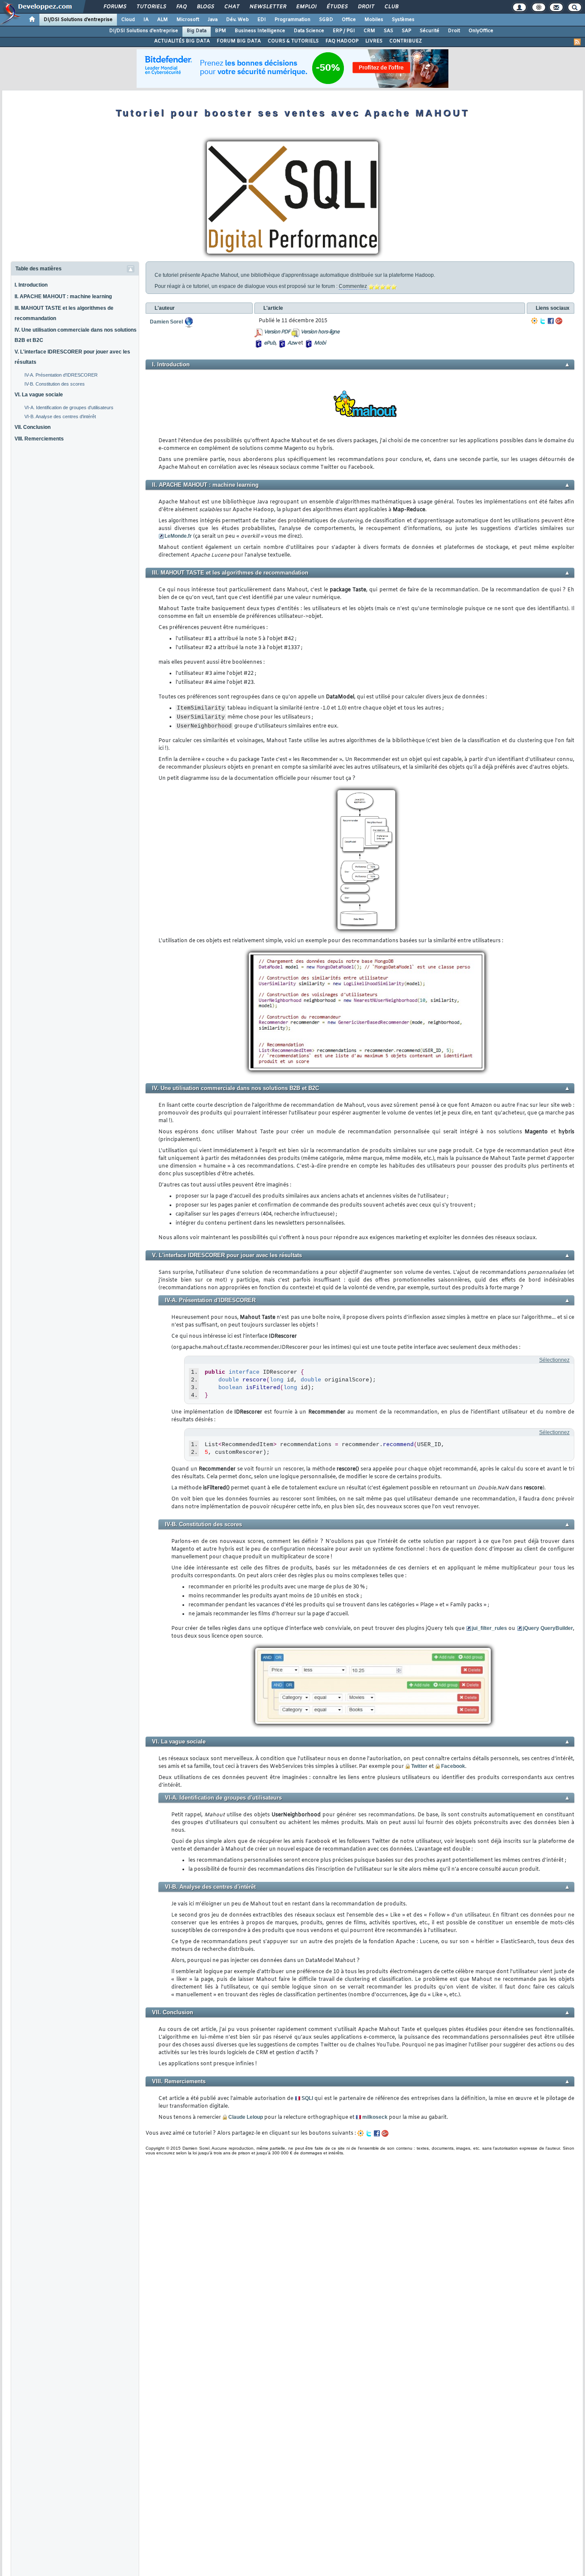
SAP (406, 31)
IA (146, 20)
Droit (366, 7)
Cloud (128, 20)
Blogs (205, 7)
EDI (262, 20)
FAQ (181, 7)
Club (391, 7)
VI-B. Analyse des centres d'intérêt (60, 416)
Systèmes (403, 20)
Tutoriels (151, 7)
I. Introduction (31, 285)
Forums (115, 7)
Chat (231, 7)
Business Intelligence (260, 31)
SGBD (326, 20)
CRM (369, 31)
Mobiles (374, 20)
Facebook (453, 1766)
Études (337, 7)
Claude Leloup (246, 2117)
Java (213, 20)
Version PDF (277, 332)
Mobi (320, 343)
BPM (221, 31)
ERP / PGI (344, 31)
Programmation (292, 20)
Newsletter (267, 7)
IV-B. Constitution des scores (55, 384)
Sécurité (430, 31)
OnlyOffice (481, 31)
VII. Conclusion (33, 427)
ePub (270, 343)
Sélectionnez (554, 1360)
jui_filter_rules (489, 1628)
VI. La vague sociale (39, 395)
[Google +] (559, 321)
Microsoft (188, 20)
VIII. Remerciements (39, 439)
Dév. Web (237, 20)
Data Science (309, 31)
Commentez (353, 286)
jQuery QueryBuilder (548, 1628)
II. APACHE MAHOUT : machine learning (63, 297)
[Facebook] (551, 321)
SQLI (307, 2098)
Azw (292, 343)
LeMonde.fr (178, 536)
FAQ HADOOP (342, 41)
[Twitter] (543, 321)
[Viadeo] (534, 321)
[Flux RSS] (577, 42)
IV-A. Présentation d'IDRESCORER (61, 375)
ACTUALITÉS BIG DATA (182, 41)
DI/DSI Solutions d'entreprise (78, 20)
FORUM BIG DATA (239, 41)
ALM (163, 20)
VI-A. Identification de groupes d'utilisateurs (69, 407)
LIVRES (374, 41)
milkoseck (375, 2117)
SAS (388, 31)
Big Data (197, 31)
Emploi (306, 7)
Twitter (419, 1766)
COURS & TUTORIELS (293, 41)
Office (349, 20)
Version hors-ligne (320, 332)
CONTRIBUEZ (406, 41)
